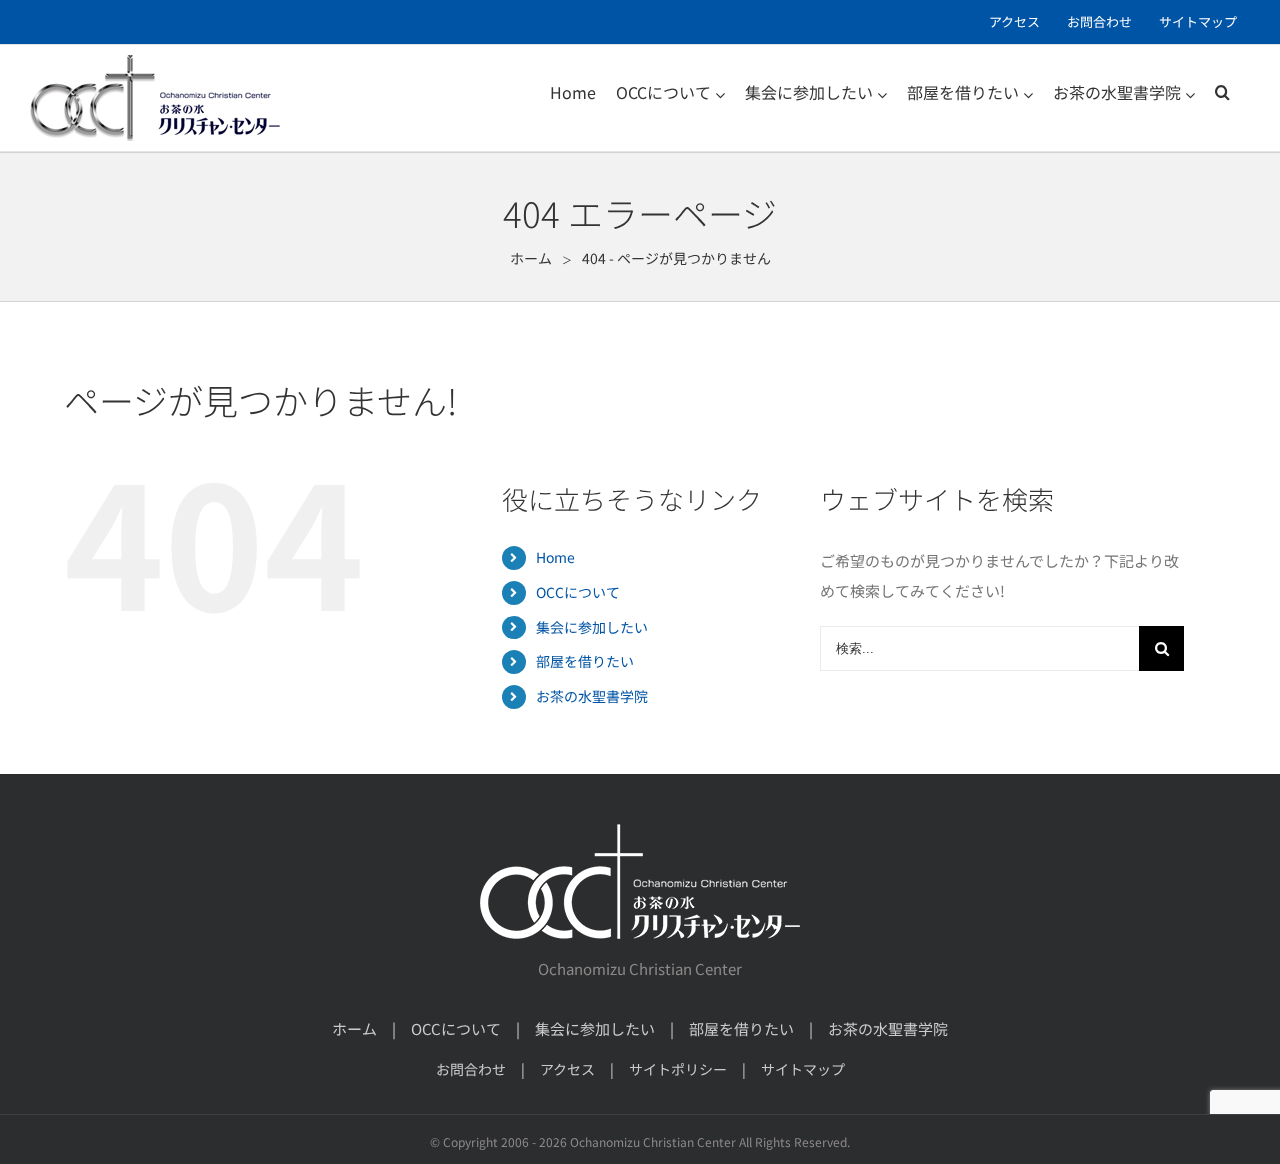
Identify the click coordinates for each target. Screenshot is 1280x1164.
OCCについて (578, 592)
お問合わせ (471, 1069)
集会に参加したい (592, 627)
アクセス (567, 1069)
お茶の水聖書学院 (592, 696)
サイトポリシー (678, 1069)
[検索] (1222, 92)
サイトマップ (803, 1069)
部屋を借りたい (585, 661)
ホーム (354, 1028)
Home (555, 557)
